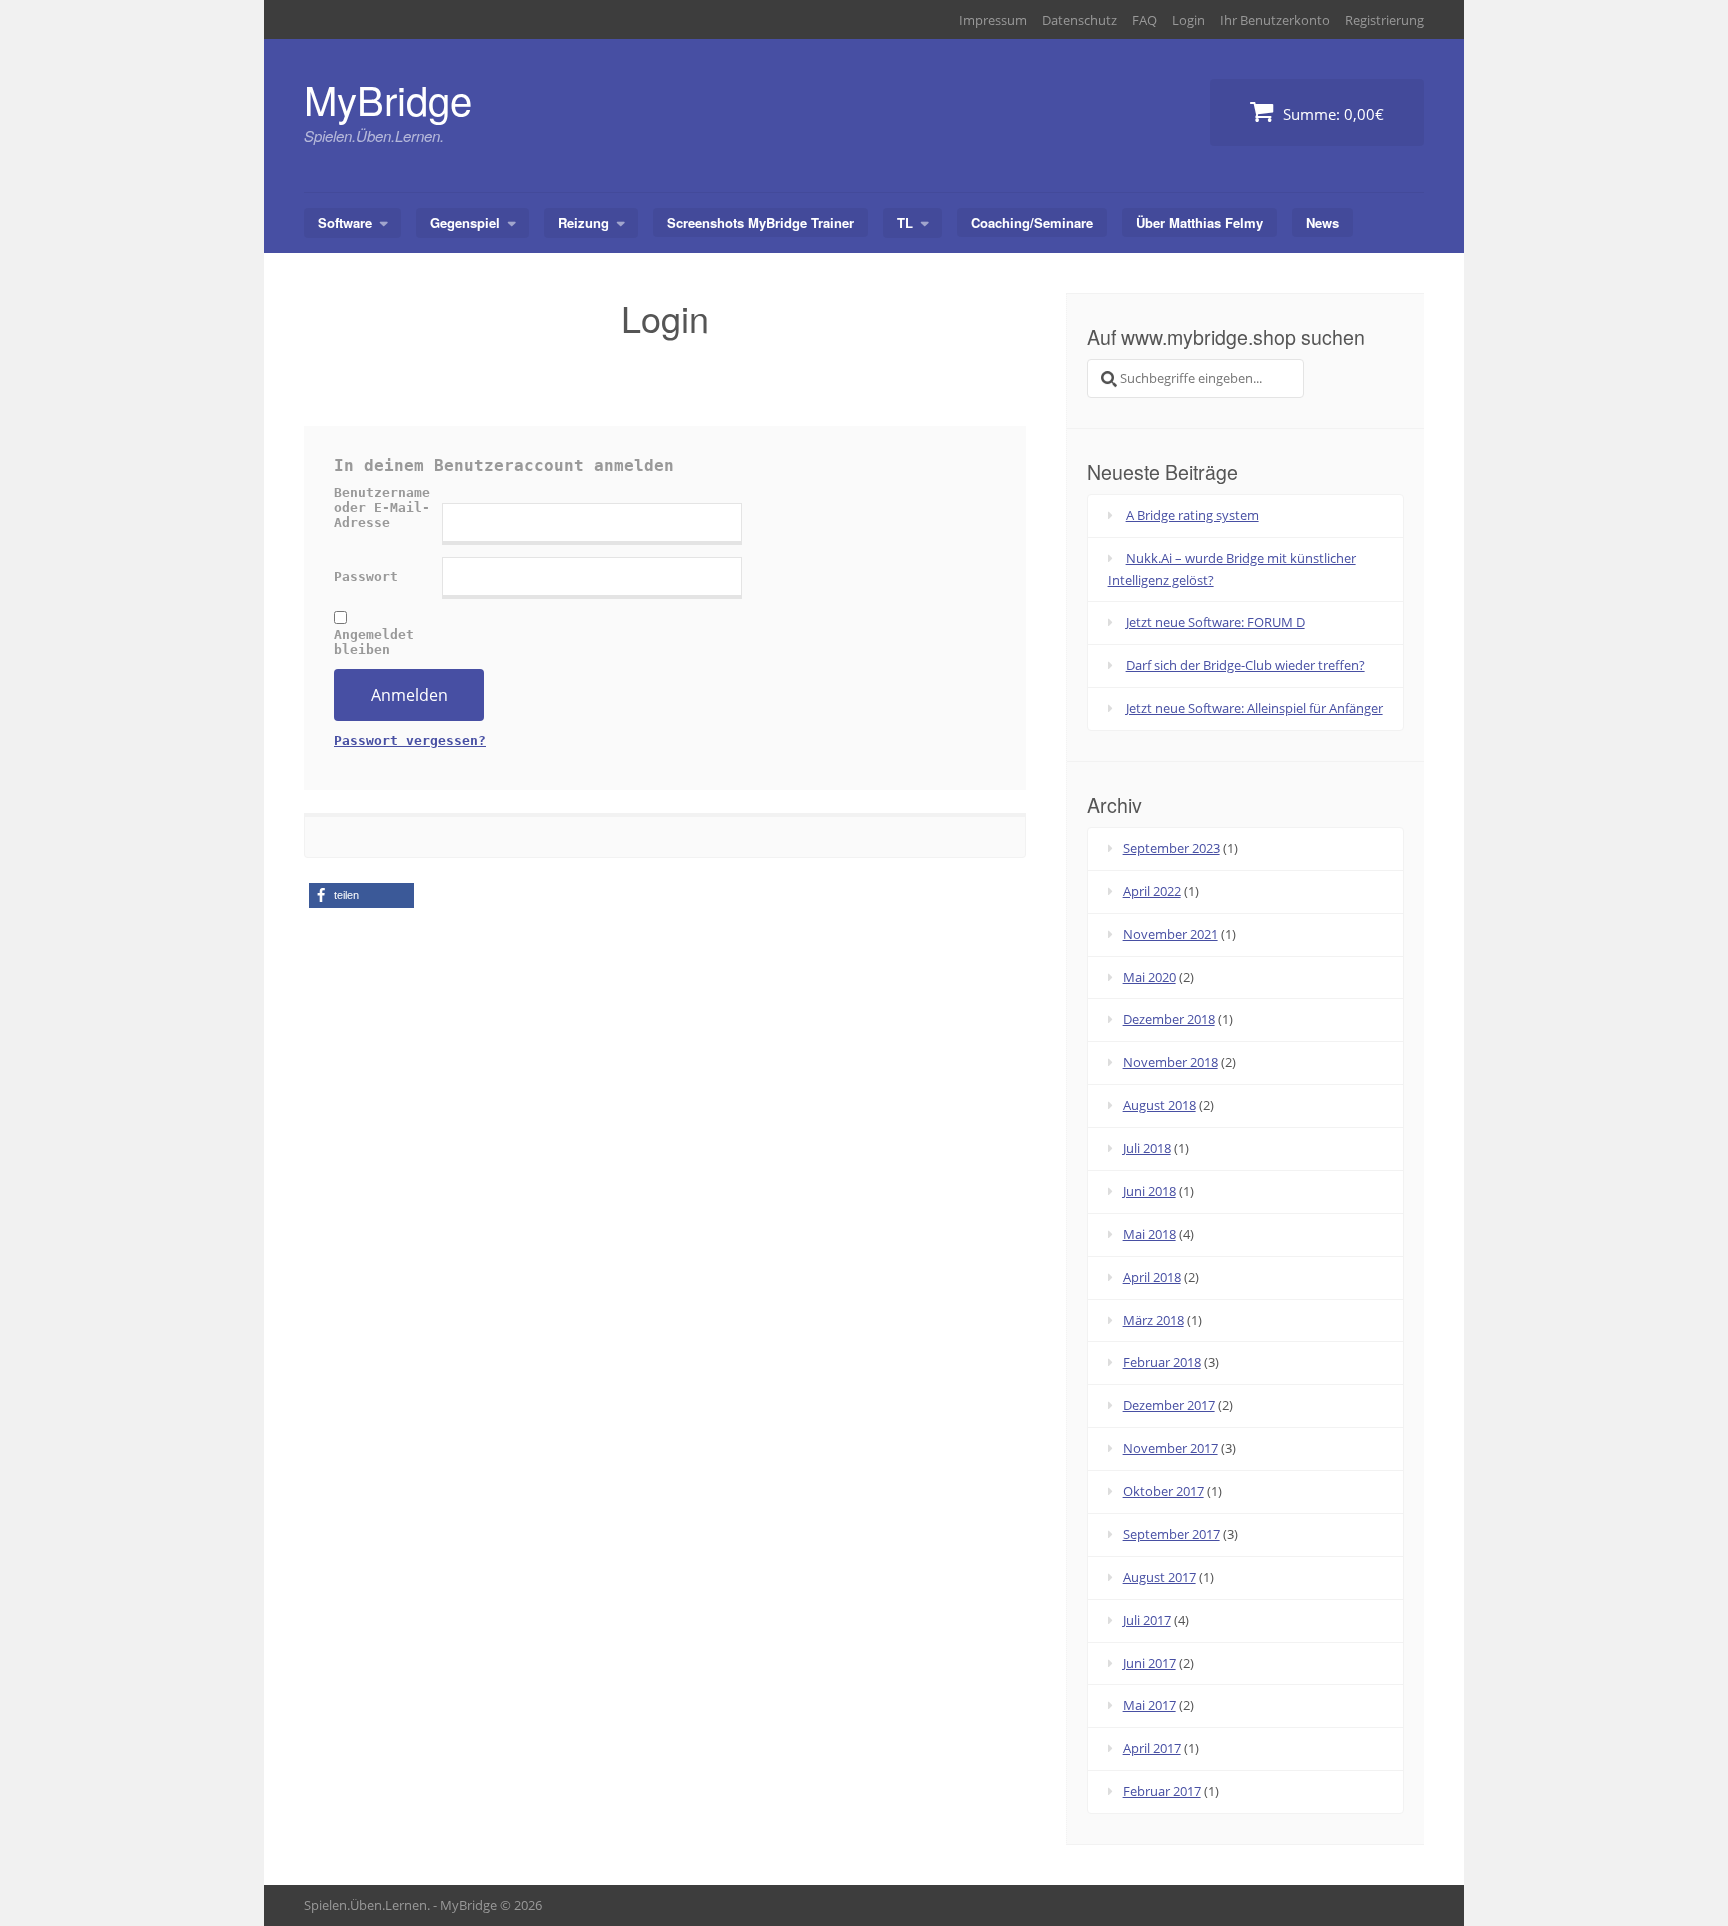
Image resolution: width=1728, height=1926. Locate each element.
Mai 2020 (1149, 977)
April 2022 (1152, 891)
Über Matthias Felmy (1199, 222)
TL (905, 222)
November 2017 (1170, 1448)
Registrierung (1384, 20)
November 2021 (1170, 934)
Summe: (1331, 114)
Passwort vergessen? (410, 740)
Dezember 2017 (1169, 1405)
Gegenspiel (465, 222)
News (1322, 222)
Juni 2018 (1149, 1191)
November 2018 (1170, 1062)
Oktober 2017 (1163, 1491)
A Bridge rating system (1192, 515)
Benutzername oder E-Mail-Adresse (382, 507)
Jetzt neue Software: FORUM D (1215, 622)
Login (1188, 20)
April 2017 (1152, 1748)
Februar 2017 (1162, 1791)
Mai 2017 (1149, 1705)
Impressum (993, 20)
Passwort (366, 576)
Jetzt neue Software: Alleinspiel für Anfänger (1254, 708)
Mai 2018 (1149, 1234)
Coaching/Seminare (1032, 222)
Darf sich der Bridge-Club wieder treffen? (1245, 665)
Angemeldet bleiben (374, 642)
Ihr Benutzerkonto (1275, 20)
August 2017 (1159, 1577)
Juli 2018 (1147, 1148)
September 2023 (1171, 848)
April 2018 (1152, 1277)
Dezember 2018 (1169, 1019)
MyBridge (388, 98)
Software (345, 222)
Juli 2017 (1147, 1620)
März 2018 (1153, 1320)
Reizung (583, 222)
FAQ (1144, 20)
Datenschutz (1079, 20)
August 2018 (1159, 1105)
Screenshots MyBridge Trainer (760, 222)
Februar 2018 (1162, 1362)
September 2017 (1171, 1534)
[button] (361, 895)
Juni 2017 (1149, 1663)
